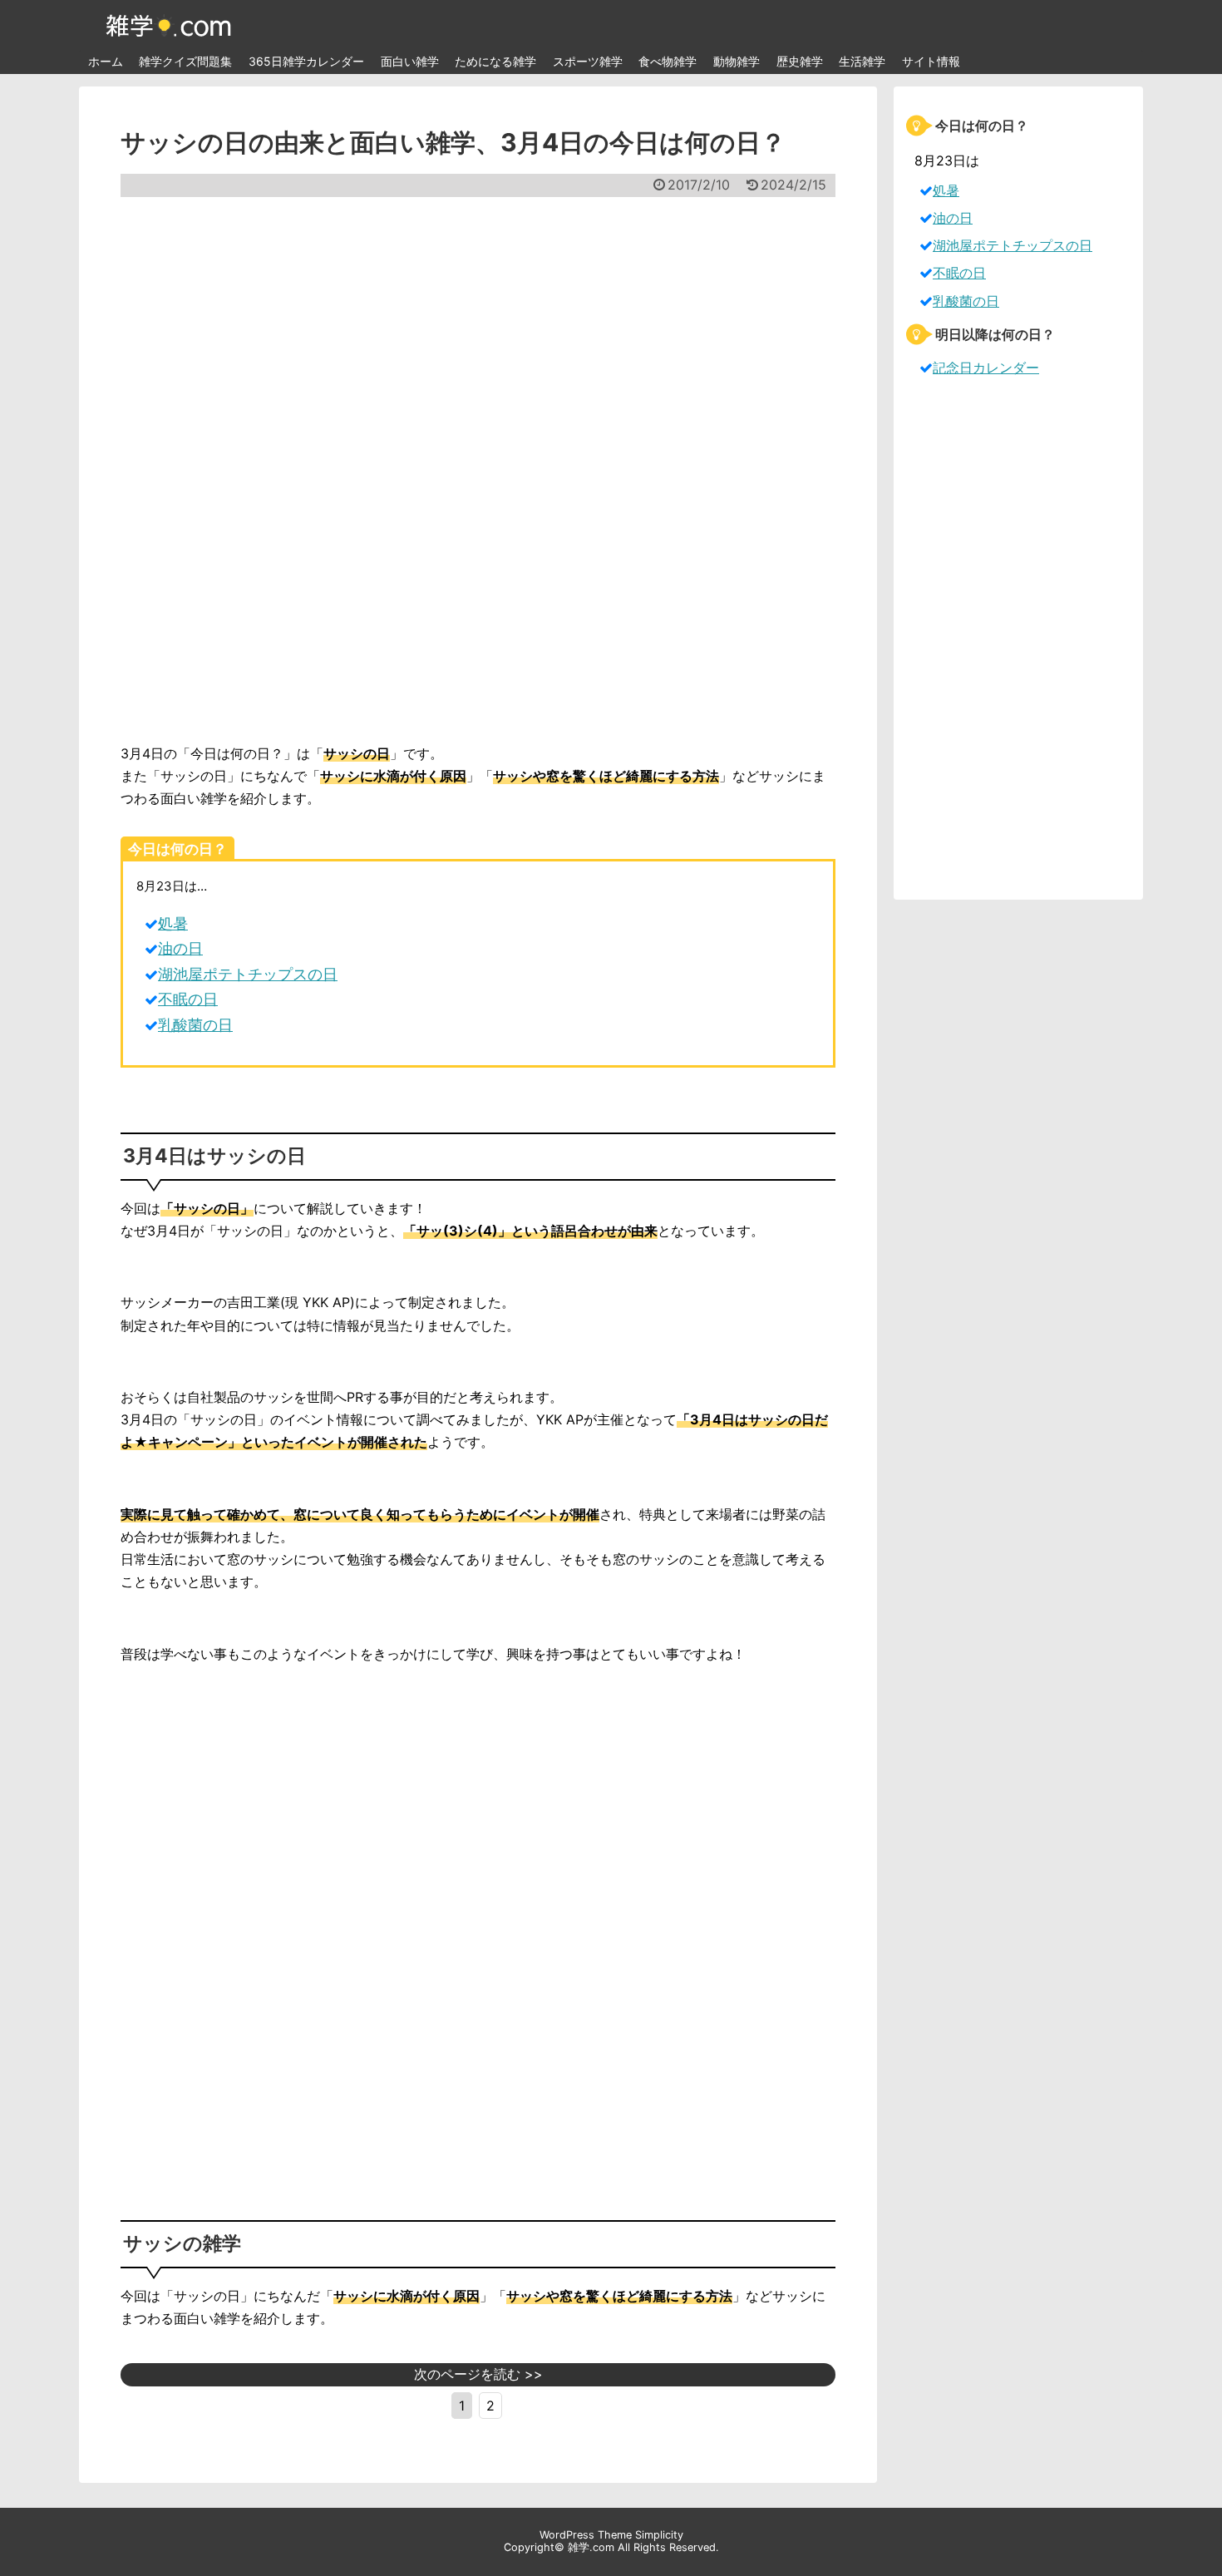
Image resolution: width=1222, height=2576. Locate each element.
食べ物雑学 (668, 61)
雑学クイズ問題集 (185, 61)
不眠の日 (188, 999)
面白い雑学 (410, 61)
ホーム (106, 61)
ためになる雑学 (495, 61)
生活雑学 (862, 61)
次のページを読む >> (478, 2374)
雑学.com (591, 2547)
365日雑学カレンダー (306, 61)
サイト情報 (931, 61)
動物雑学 (737, 61)
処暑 (173, 923)
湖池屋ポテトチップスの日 (248, 974)
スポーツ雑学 (588, 61)
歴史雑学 (800, 61)
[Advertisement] (478, 470)
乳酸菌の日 (195, 1025)
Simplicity (659, 2535)
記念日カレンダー (986, 368)
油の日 (180, 948)
